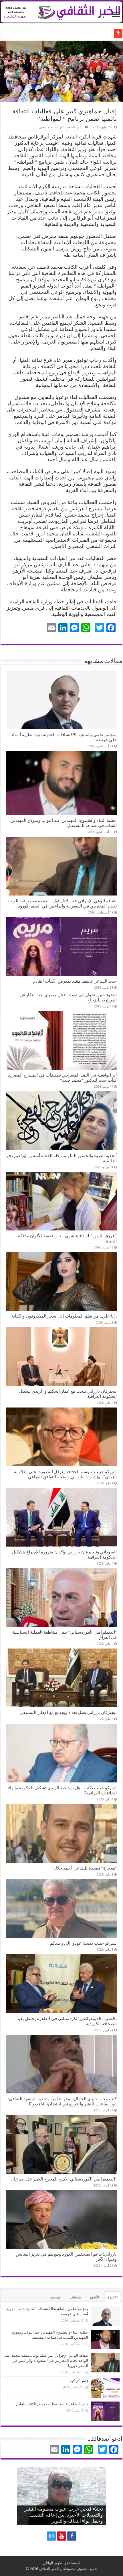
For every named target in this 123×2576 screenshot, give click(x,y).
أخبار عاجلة (58, 127)
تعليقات (75, 2297)
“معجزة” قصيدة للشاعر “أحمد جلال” (84, 1868)
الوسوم (56, 2297)
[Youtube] (61, 2536)
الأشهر (94, 2297)
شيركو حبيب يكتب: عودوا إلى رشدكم (83, 1943)
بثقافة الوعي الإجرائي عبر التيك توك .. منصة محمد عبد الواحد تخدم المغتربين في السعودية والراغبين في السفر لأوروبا (62, 903)
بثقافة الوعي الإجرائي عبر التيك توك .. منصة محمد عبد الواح (66, 33)
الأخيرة (113, 2297)
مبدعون (44, 127)
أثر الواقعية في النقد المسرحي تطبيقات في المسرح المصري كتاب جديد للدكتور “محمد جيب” (62, 1078)
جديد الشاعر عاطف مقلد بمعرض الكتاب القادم (75, 981)
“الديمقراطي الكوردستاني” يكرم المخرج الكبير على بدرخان (64, 2179)
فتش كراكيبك (78, 2381)
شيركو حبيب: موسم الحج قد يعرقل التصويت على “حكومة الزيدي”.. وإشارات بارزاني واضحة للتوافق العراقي (65, 1474)
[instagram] (51, 2536)
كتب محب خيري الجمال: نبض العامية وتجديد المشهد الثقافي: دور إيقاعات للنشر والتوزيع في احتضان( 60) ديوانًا (62, 2101)
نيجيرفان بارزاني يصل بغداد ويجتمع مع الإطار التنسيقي (68, 1712)
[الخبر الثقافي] (61, 11)
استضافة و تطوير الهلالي (61, 2563)
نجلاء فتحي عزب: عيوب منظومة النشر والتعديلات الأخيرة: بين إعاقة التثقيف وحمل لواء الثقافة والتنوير (64, 2515)
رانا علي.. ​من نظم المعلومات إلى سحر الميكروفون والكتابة (64, 1316)
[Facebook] (72, 2536)
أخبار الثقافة (75, 127)
